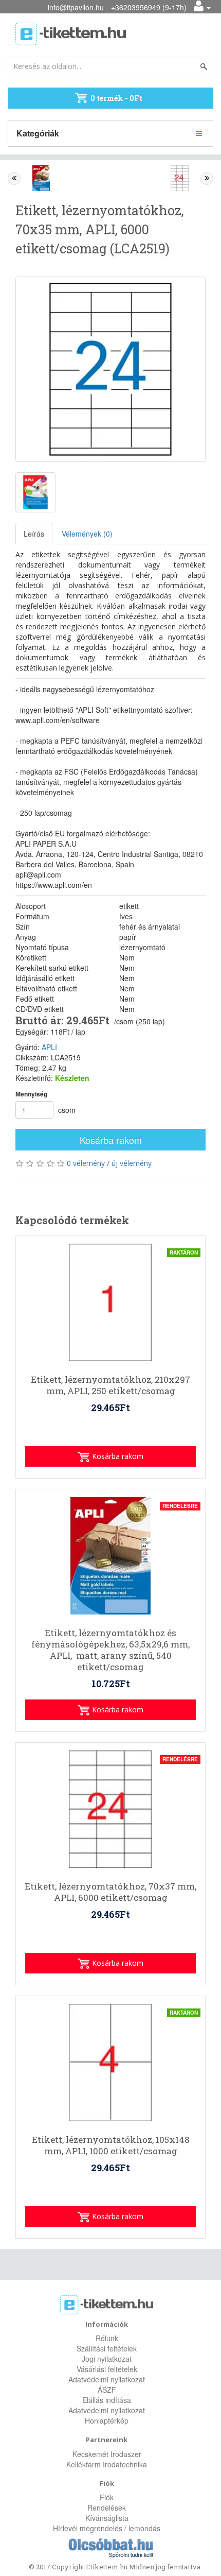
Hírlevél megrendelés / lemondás (107, 2528)
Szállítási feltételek (107, 2348)
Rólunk (107, 2338)
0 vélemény (86, 1163)
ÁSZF (107, 2390)
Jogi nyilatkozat (107, 2359)
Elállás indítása (107, 2400)
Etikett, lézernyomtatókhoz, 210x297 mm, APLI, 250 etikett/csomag (110, 1385)
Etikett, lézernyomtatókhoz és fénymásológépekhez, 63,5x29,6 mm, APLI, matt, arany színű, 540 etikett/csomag (110, 1650)
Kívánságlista (107, 2518)
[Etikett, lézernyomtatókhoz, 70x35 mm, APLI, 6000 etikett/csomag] (110, 369)
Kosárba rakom (111, 1140)
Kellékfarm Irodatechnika (107, 2464)
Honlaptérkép (107, 2420)
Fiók (107, 2497)
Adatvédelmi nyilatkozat (107, 2379)
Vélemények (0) (87, 534)
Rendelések (107, 2508)
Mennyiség (31, 1094)
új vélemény (132, 1163)
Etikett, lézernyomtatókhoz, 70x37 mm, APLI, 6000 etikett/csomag (110, 1892)
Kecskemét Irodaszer (107, 2454)
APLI (49, 1047)
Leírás (34, 534)
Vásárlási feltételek (107, 2369)
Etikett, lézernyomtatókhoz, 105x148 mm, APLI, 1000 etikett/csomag (111, 2145)
